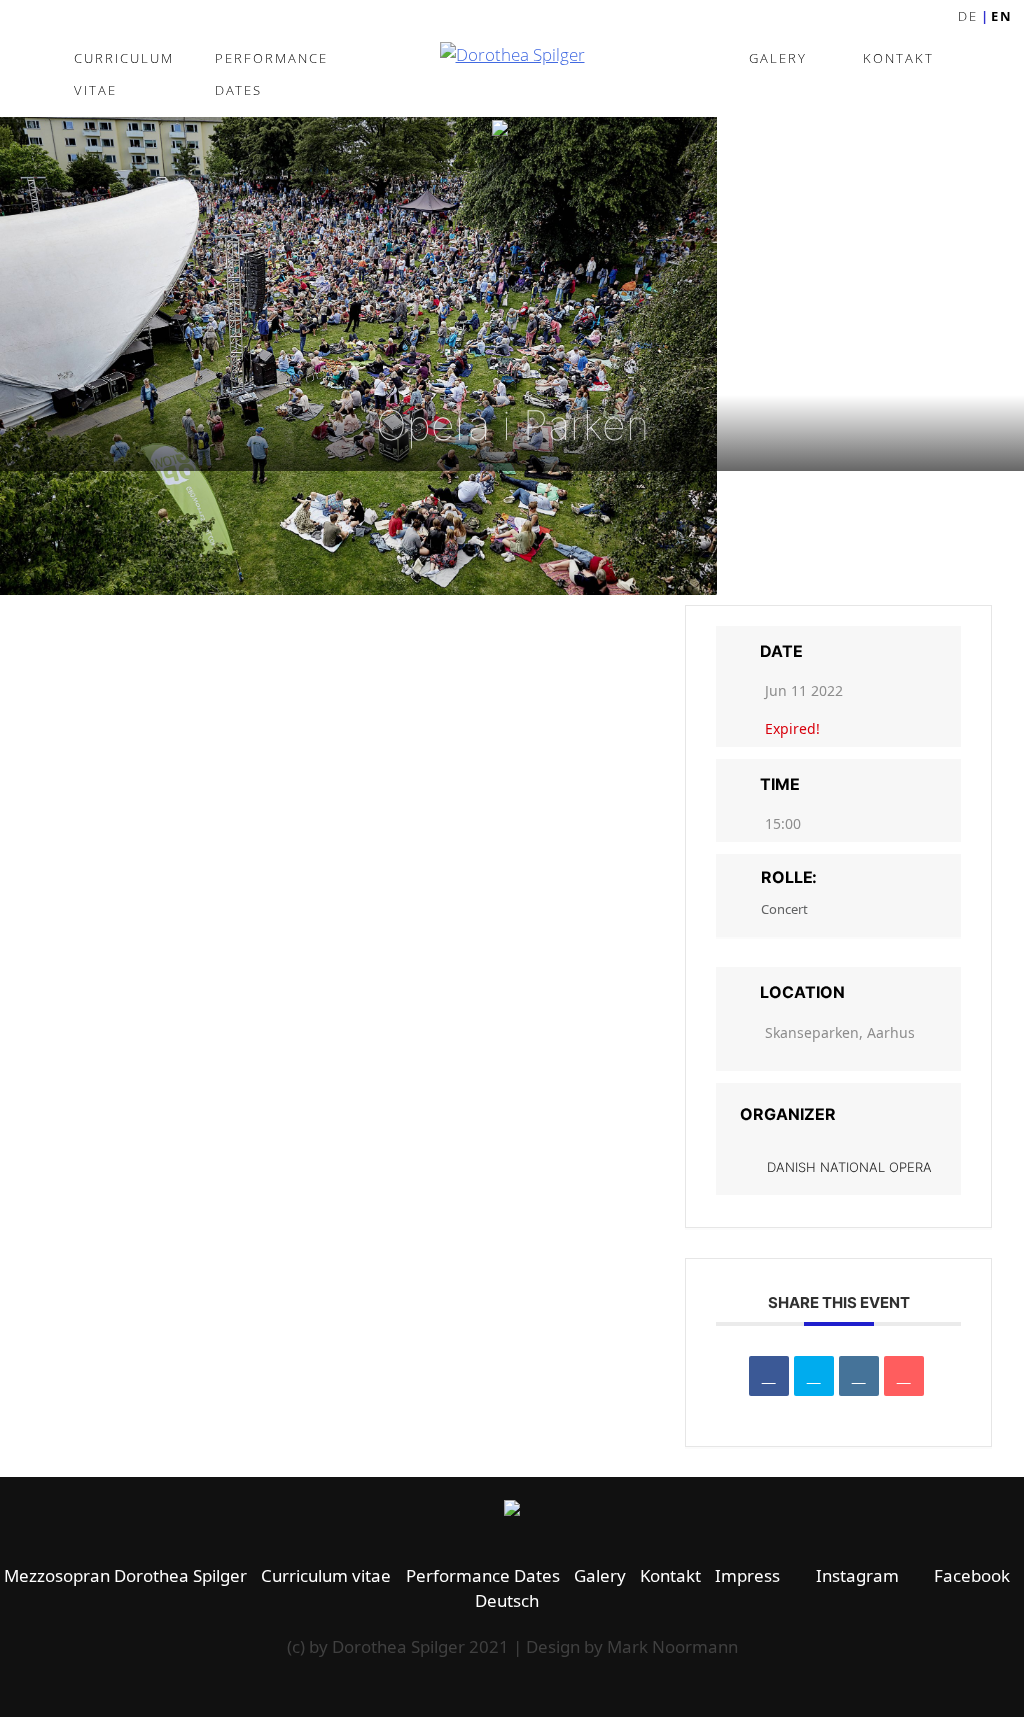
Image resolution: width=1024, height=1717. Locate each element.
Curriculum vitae (124, 74)
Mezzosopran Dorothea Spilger (125, 1575)
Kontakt (898, 58)
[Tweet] (814, 1376)
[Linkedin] (859, 1376)
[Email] (904, 1376)
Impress (747, 1575)
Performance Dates (271, 74)
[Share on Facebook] (769, 1376)
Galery (778, 58)
